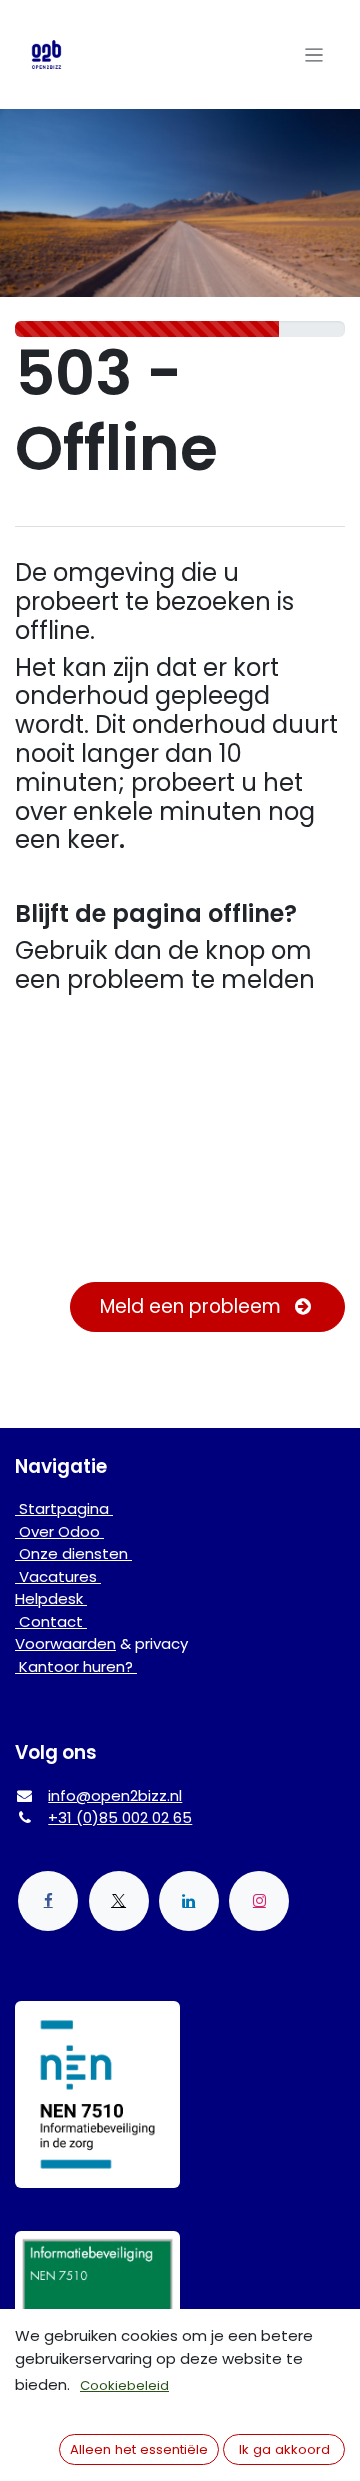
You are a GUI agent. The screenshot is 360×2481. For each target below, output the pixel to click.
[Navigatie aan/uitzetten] (314, 54)
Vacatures (58, 1576)
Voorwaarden (65, 1643)
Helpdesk (51, 1598)
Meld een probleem (193, 1306)
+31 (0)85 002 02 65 (120, 1817)
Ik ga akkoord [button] (284, 2449)
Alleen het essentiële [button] (139, 2449)
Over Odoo (59, 1531)
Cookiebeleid (124, 2385)
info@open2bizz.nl (115, 1795)
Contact (51, 1621)
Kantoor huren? (76, 1666)
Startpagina (64, 1508)
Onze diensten (73, 1553)
